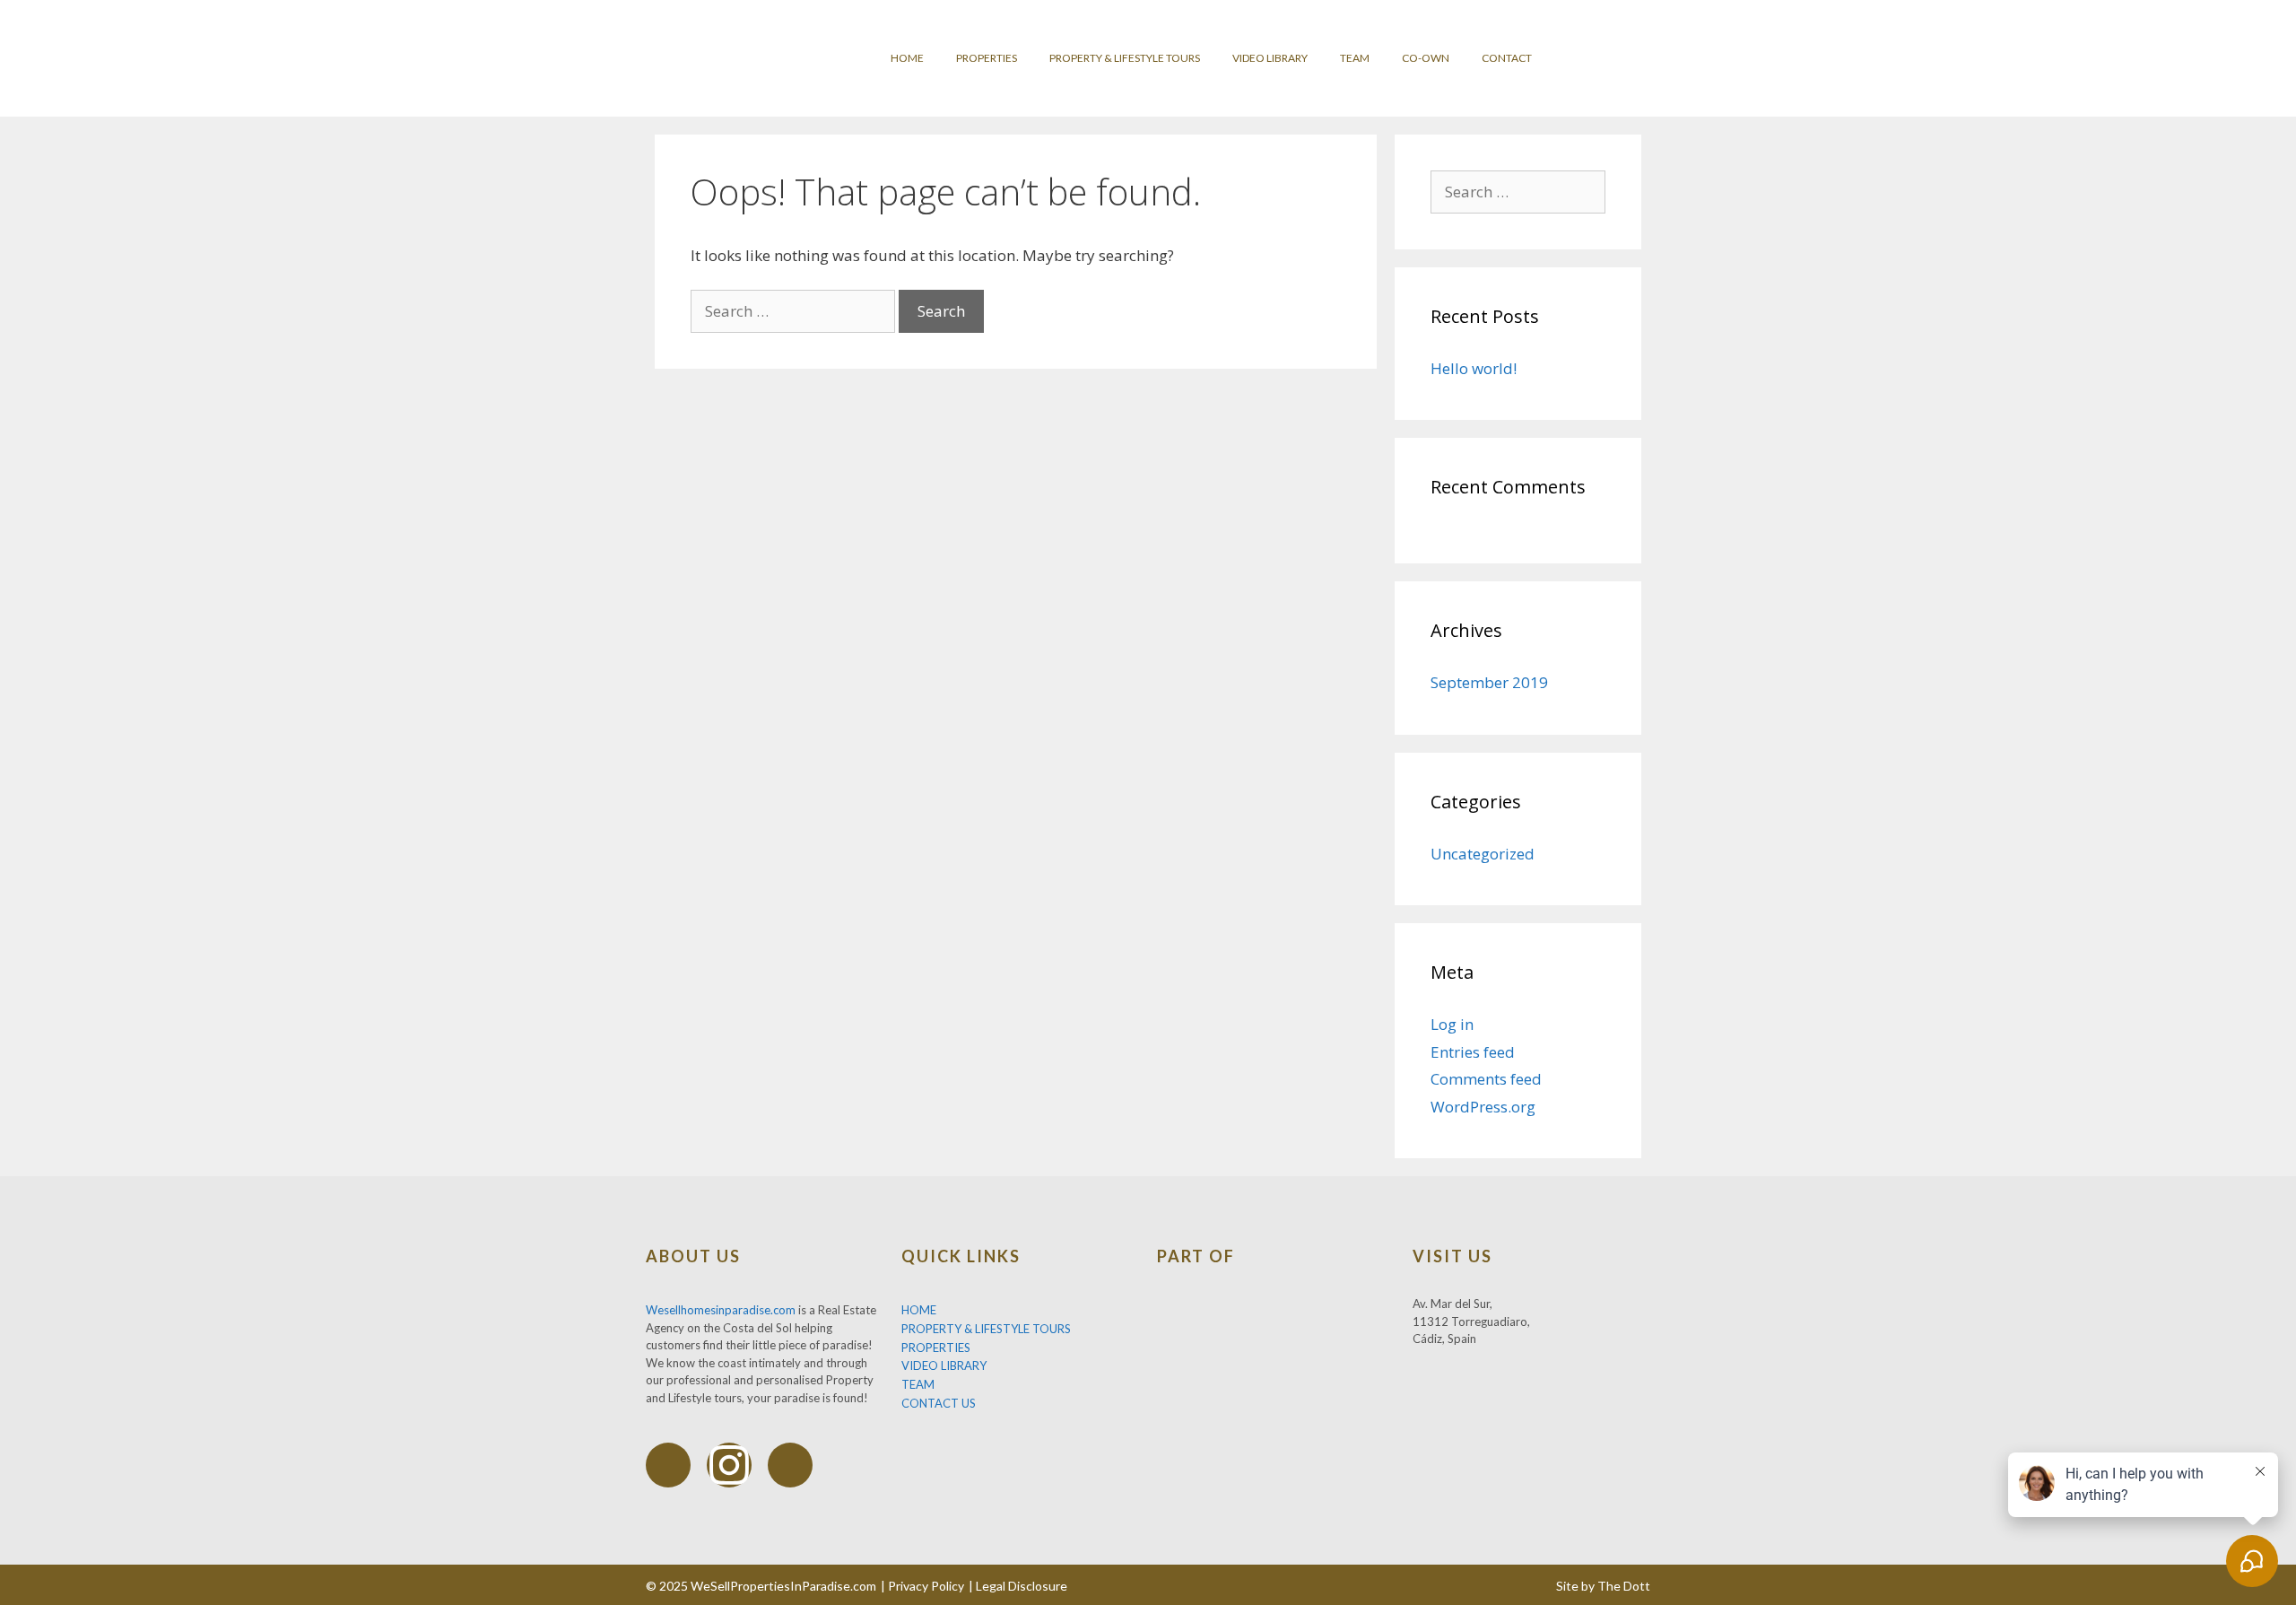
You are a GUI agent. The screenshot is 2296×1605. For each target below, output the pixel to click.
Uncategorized (1483, 854)
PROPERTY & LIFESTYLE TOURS (1125, 58)
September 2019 (1489, 682)
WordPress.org (1483, 1107)
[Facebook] (668, 1465)
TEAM (1355, 58)
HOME (907, 58)
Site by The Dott (1603, 1586)
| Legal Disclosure (1018, 1586)
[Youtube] (790, 1465)
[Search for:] (795, 311)
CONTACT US (939, 1403)
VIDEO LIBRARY (1270, 58)
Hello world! (1474, 368)
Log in (1452, 1024)
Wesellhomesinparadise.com (721, 1310)
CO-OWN (1426, 58)
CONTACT (1507, 58)
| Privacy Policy (922, 1586)
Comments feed (1486, 1079)
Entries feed (1473, 1052)
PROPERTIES (987, 58)
